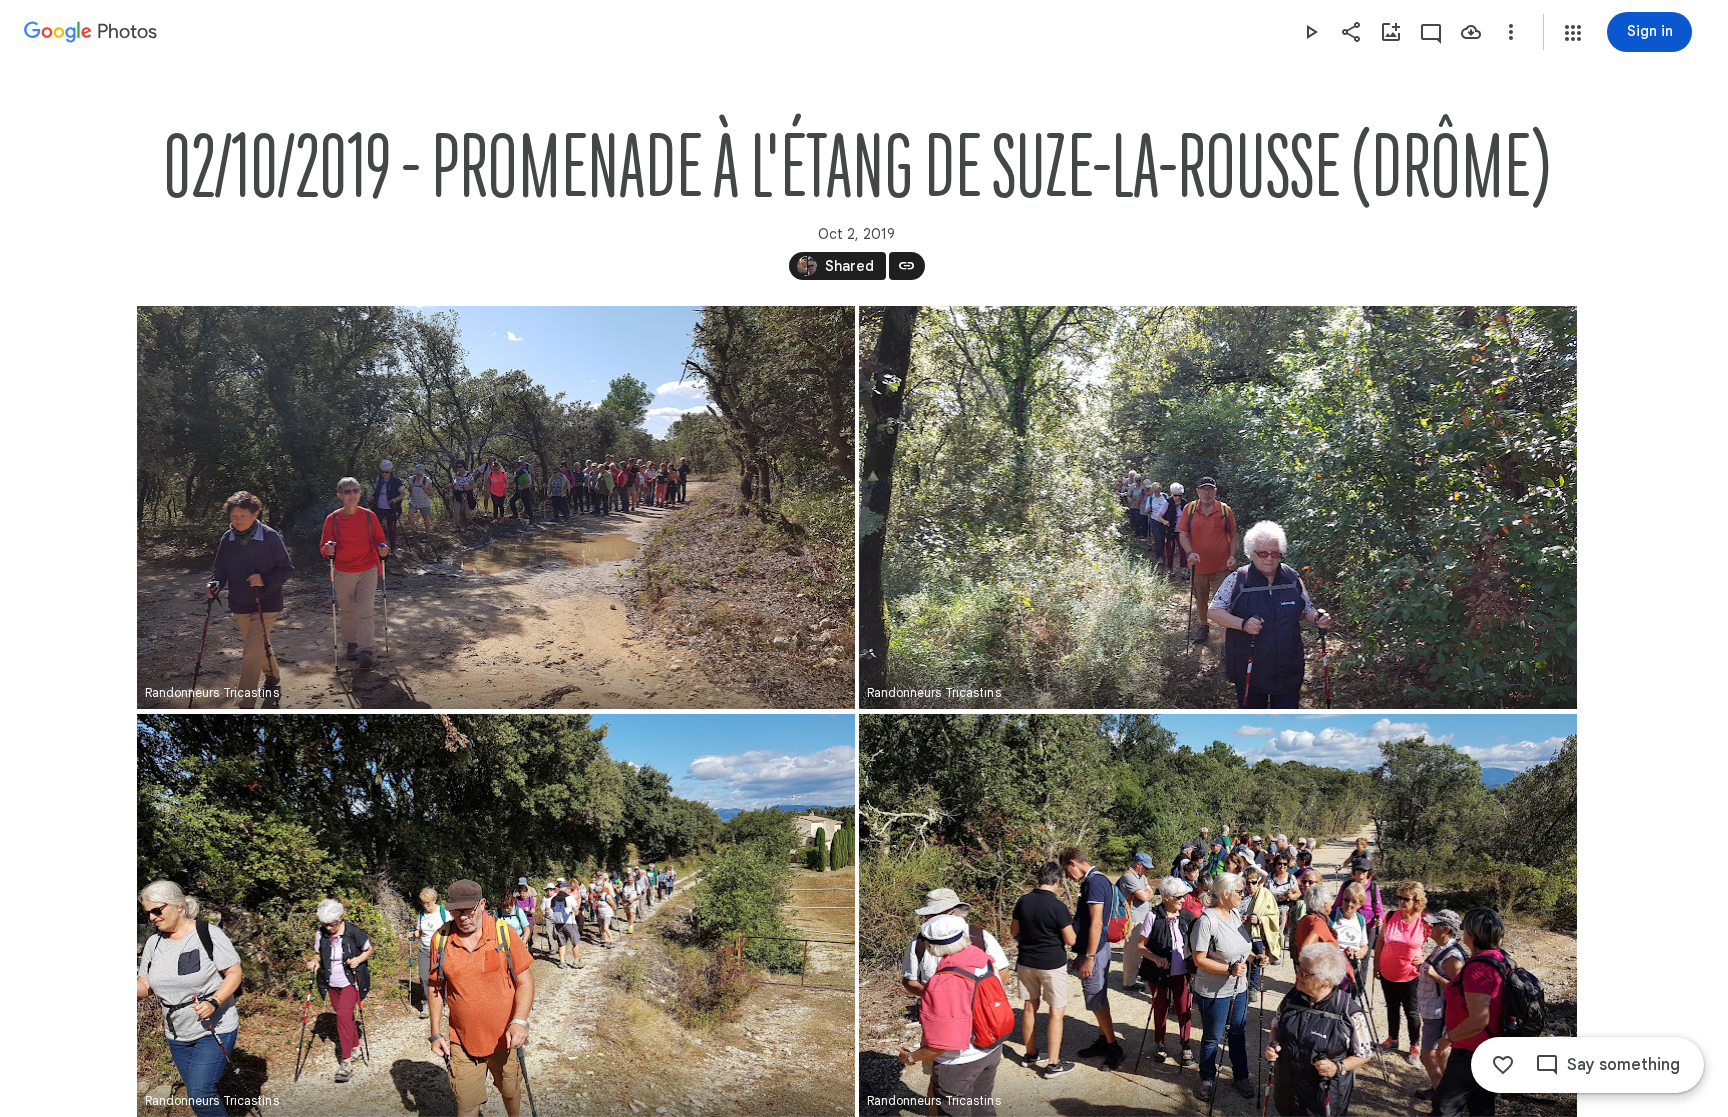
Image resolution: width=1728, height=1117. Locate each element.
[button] (1573, 33)
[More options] (1511, 32)
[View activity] (1431, 32)
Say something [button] (1623, 1065)
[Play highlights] (1311, 32)
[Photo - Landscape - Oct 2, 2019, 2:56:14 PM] (496, 915)
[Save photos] (1471, 32)
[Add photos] (1391, 32)
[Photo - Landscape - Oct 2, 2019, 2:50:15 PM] (1218, 507)
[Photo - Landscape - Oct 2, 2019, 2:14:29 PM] (496, 507)
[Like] (1503, 1065)
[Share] (1351, 32)
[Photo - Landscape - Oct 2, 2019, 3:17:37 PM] (1218, 915)
